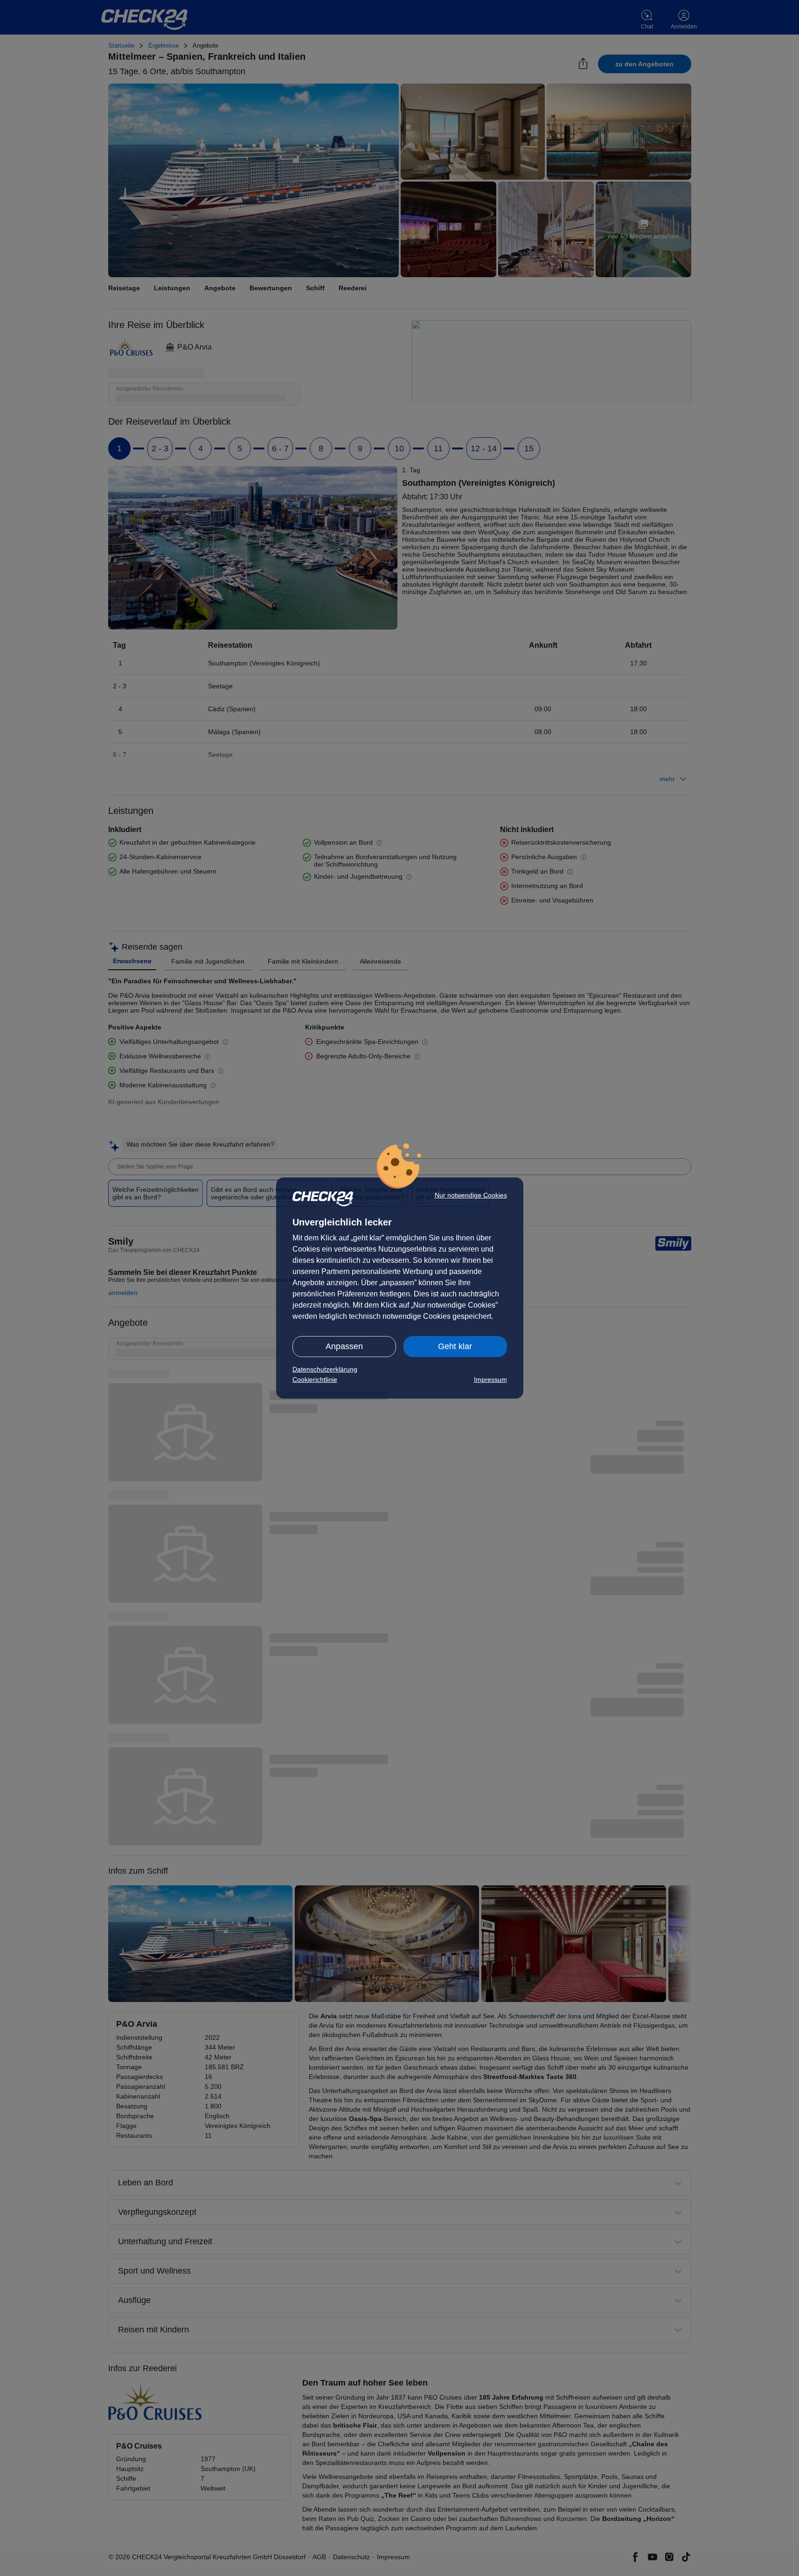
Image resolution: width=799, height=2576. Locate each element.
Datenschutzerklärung (325, 1369)
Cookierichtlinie (315, 1379)
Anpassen (344, 1346)
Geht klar (455, 1346)
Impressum (490, 1379)
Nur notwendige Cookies (471, 1195)
